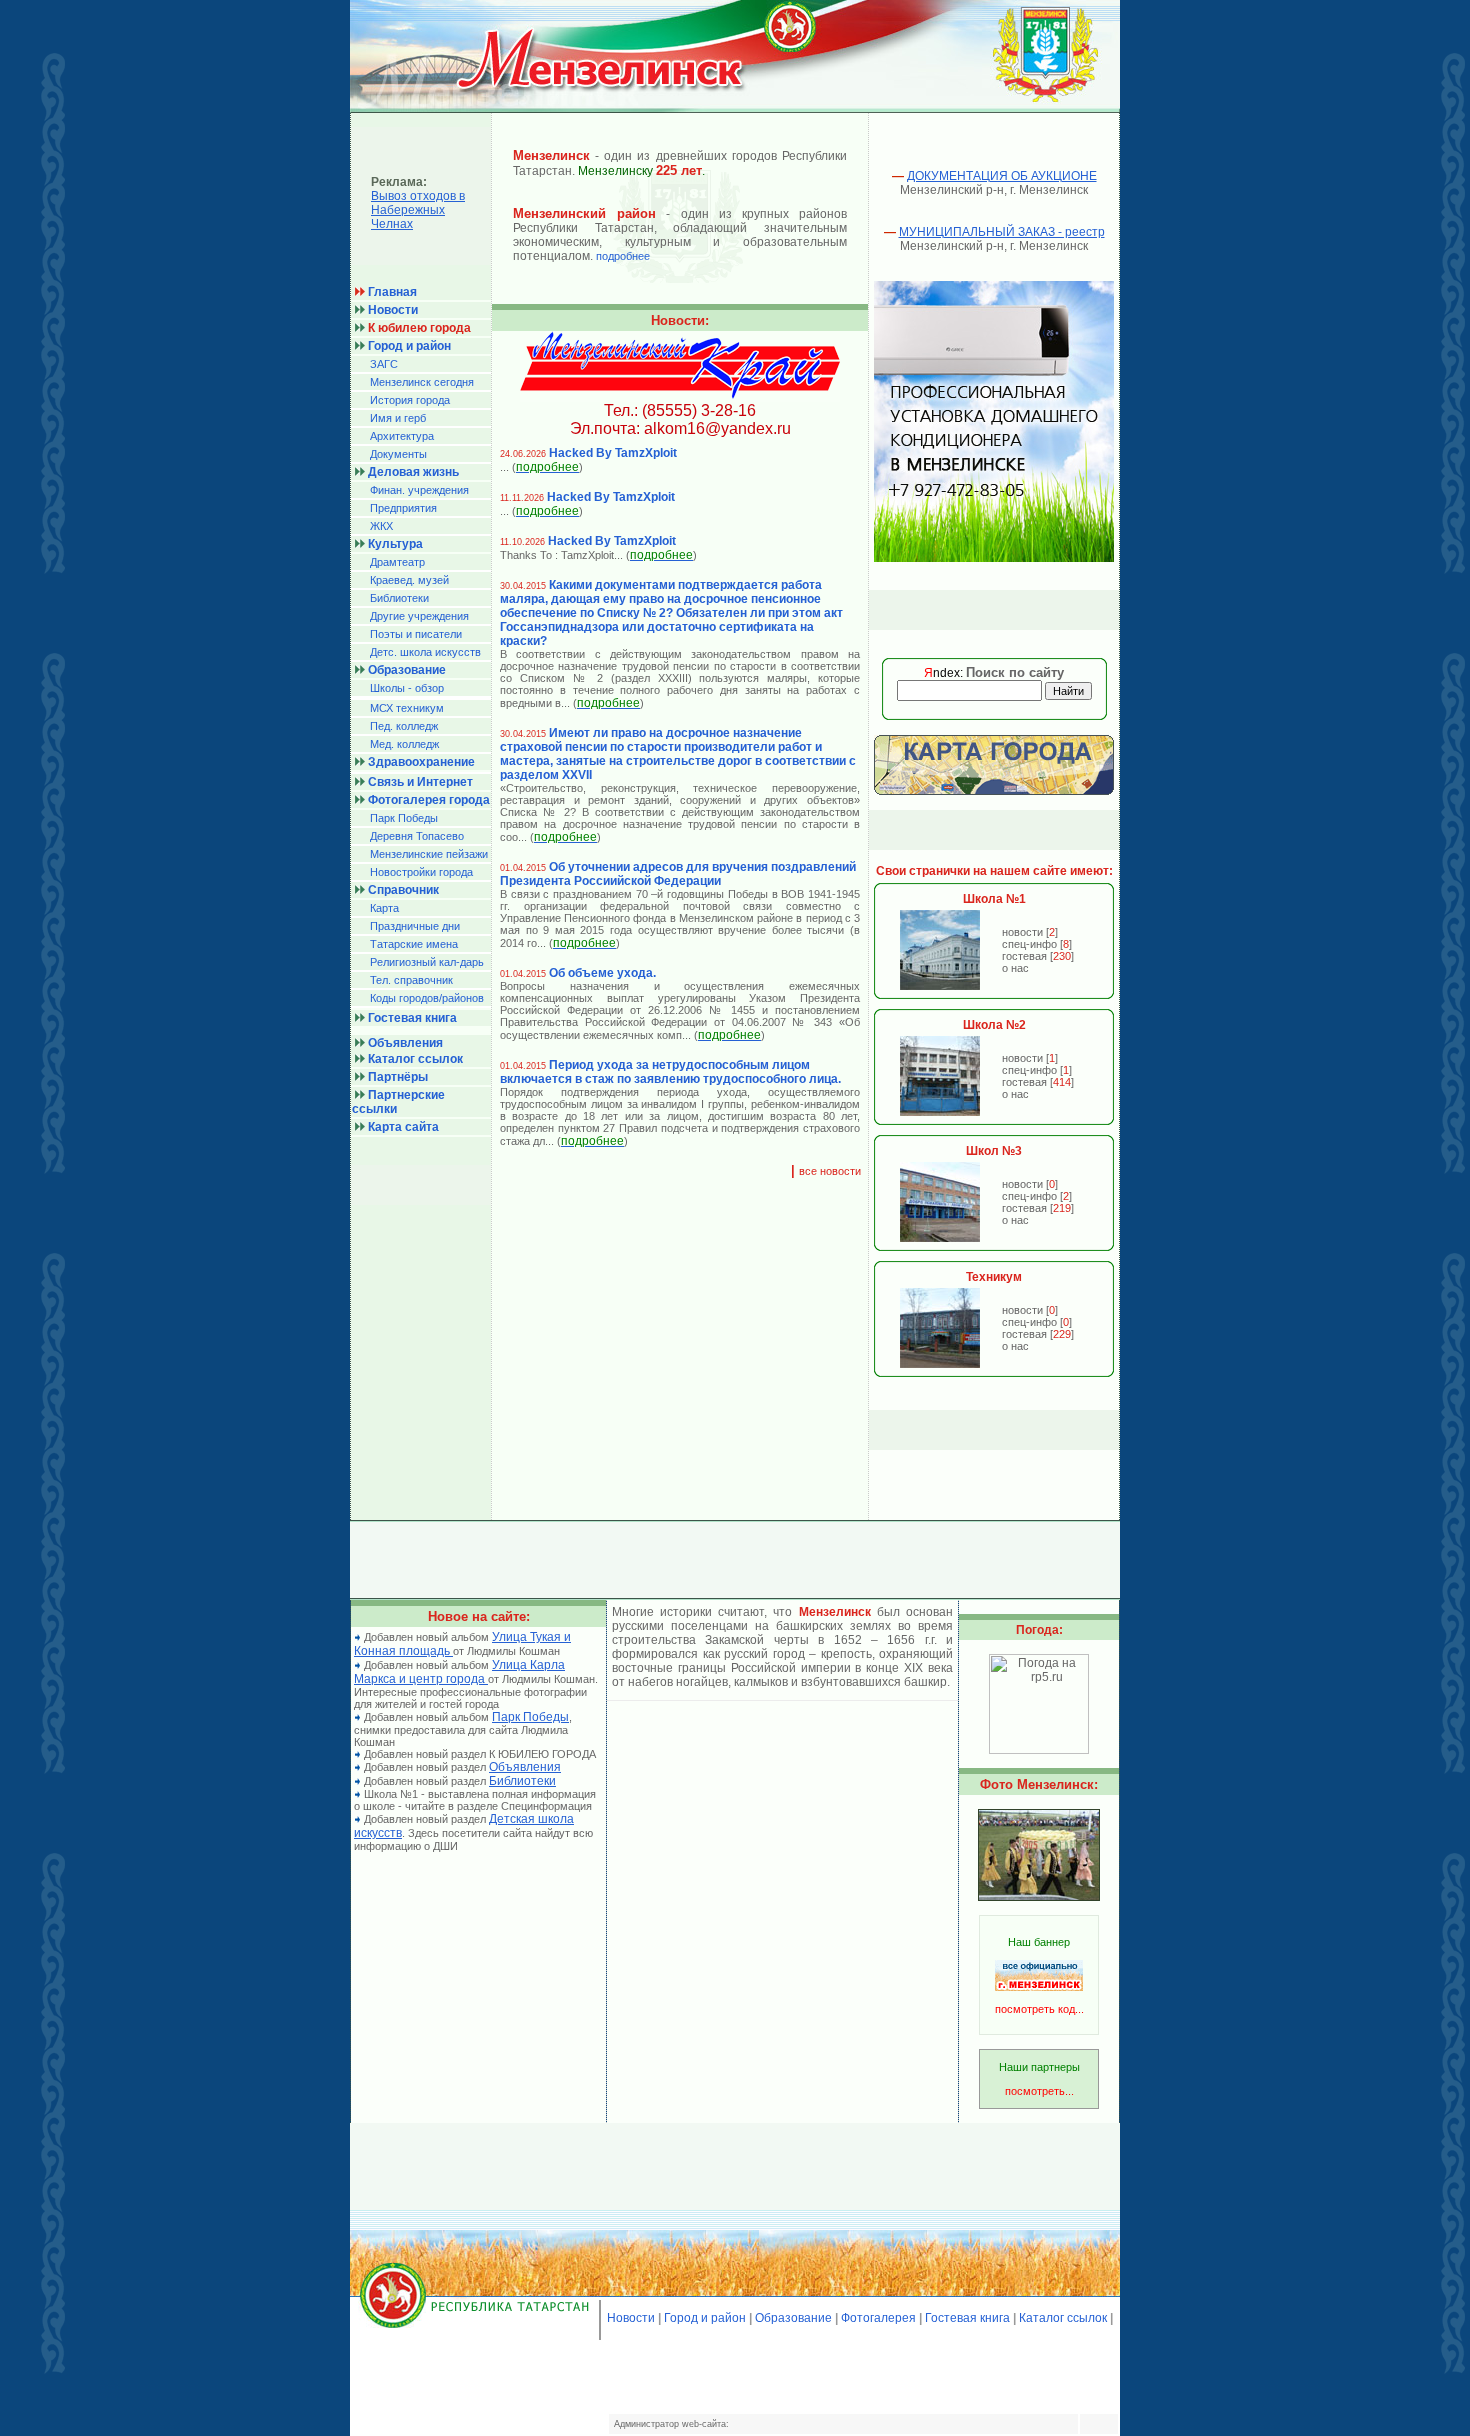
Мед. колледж (404, 744)
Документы (398, 454)
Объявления (525, 1767)
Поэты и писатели (416, 634)
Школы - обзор (407, 688)
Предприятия (403, 508)
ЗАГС (384, 364)
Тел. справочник (411, 980)
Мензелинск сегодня (422, 382)
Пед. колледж (404, 726)
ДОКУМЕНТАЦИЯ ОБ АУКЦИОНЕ (1002, 176)
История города (410, 400)
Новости (631, 2318)
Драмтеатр (397, 562)
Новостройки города (421, 872)
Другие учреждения (419, 616)
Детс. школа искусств (425, 652)
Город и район (705, 2318)
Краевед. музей (409, 580)
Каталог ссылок (1063, 2318)
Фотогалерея (878, 2318)
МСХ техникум (407, 708)
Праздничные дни (415, 926)
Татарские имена (414, 944)
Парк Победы (404, 818)
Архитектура (402, 436)
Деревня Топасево (417, 836)
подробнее (623, 256)
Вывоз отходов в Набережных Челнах (418, 210)
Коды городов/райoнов (427, 998)
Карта (384, 908)
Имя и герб (398, 418)
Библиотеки (399, 598)
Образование (793, 2318)
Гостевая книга (967, 2318)
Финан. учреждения (419, 490)
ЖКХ (381, 526)
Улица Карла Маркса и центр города (459, 1672)
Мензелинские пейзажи (429, 854)
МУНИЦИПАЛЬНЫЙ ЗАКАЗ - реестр (1002, 232)
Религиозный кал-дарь (427, 962)
